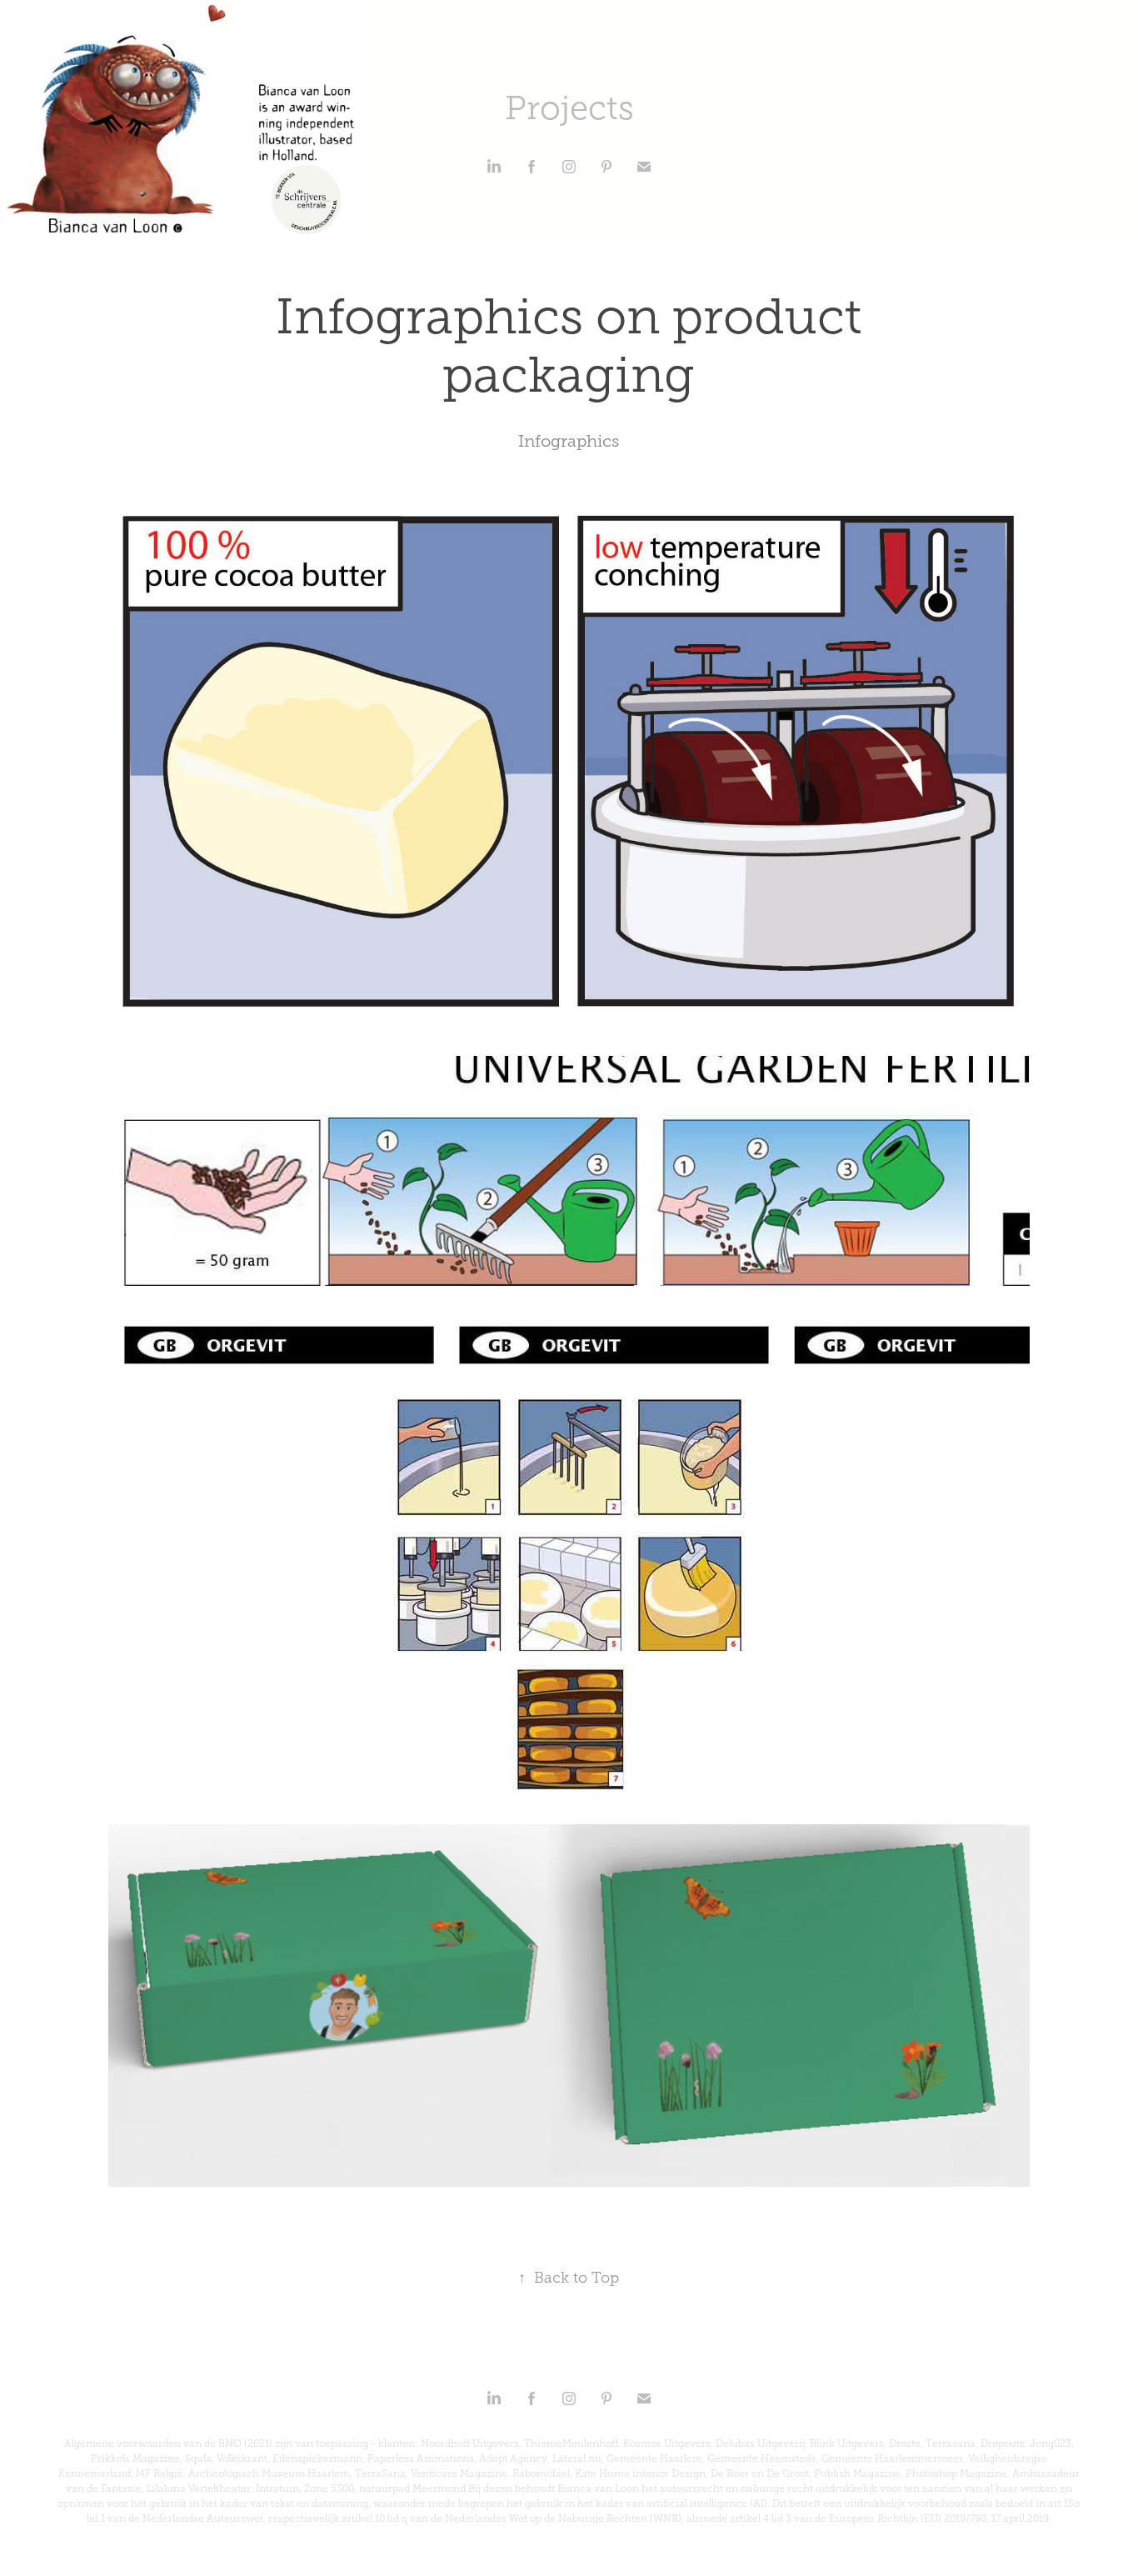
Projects (569, 108)
